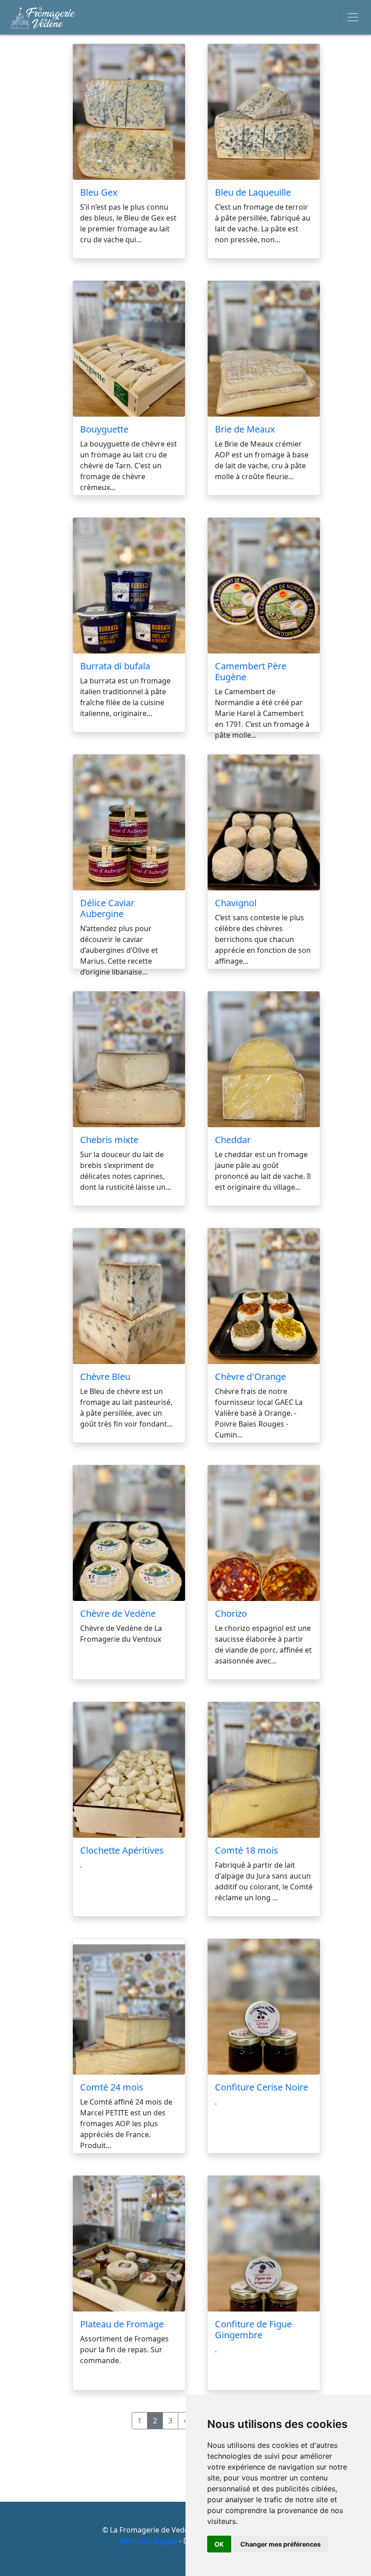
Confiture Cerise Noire (262, 2087)
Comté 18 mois (247, 1850)
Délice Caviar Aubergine (107, 908)
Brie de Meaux (245, 429)
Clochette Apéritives (122, 1850)
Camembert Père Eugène (251, 671)
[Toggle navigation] (353, 17)
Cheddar (233, 1140)
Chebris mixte (109, 1140)
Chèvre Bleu (105, 1377)
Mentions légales (148, 2541)
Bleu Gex (99, 192)
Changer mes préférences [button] (281, 2544)
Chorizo (231, 1613)
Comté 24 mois (112, 2087)
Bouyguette (104, 429)
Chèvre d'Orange (250, 1377)
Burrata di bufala (115, 666)
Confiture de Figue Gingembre (253, 2329)
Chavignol (236, 903)
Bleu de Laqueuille (253, 192)
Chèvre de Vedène (118, 1613)
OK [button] (219, 2544)
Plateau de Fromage (122, 2324)
